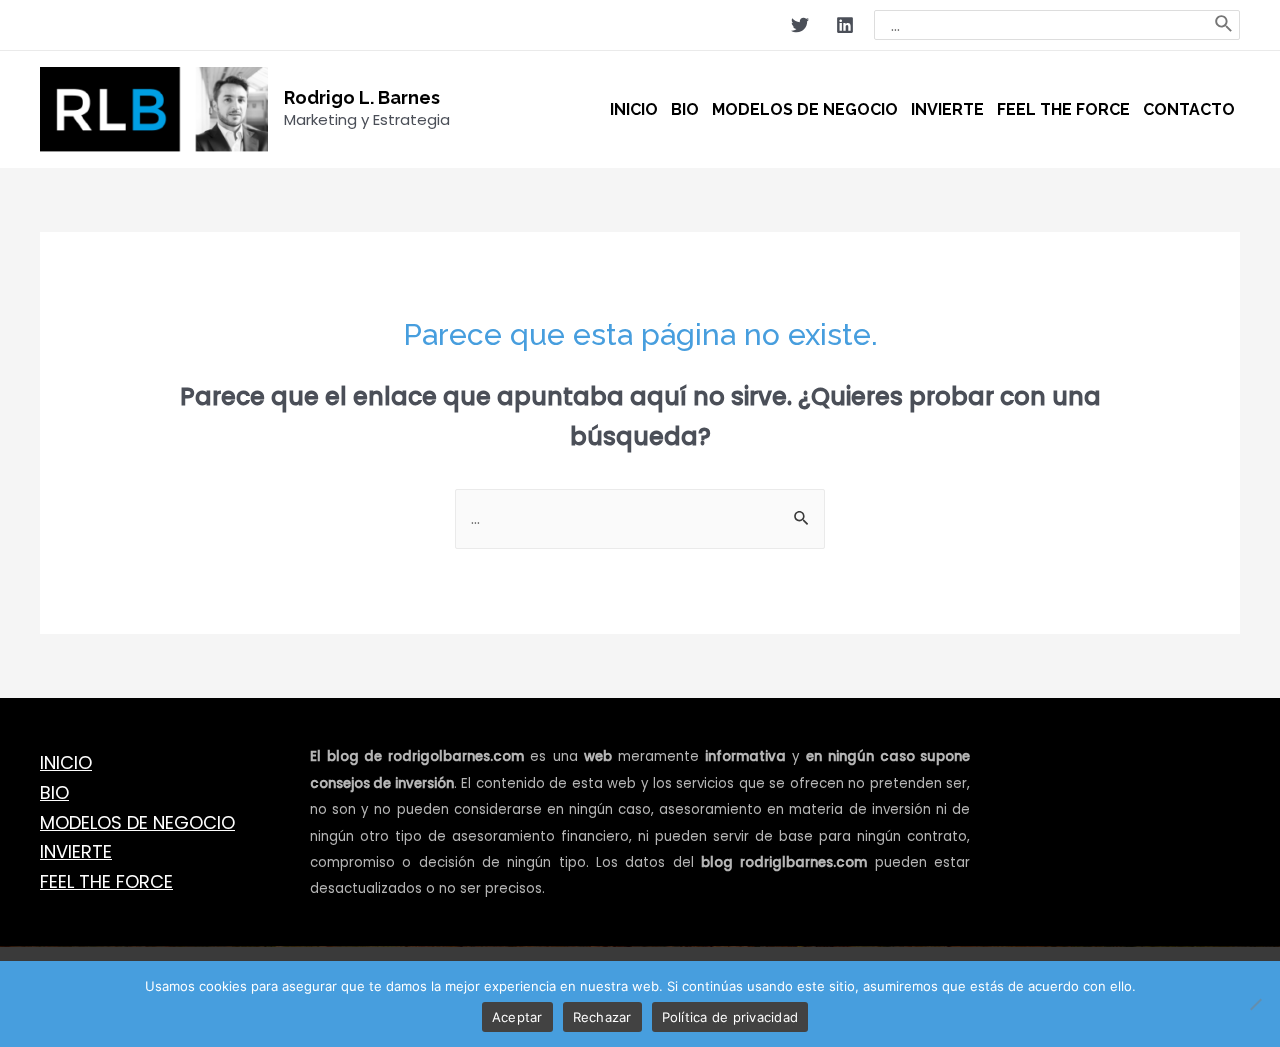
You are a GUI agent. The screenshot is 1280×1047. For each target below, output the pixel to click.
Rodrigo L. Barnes (362, 97)
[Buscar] (1224, 25)
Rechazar (602, 1017)
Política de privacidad (730, 1017)
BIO (54, 792)
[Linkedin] (845, 25)
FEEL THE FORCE (106, 881)
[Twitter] (800, 25)
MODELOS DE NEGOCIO (137, 822)
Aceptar (517, 1017)
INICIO (66, 762)
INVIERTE (76, 851)
